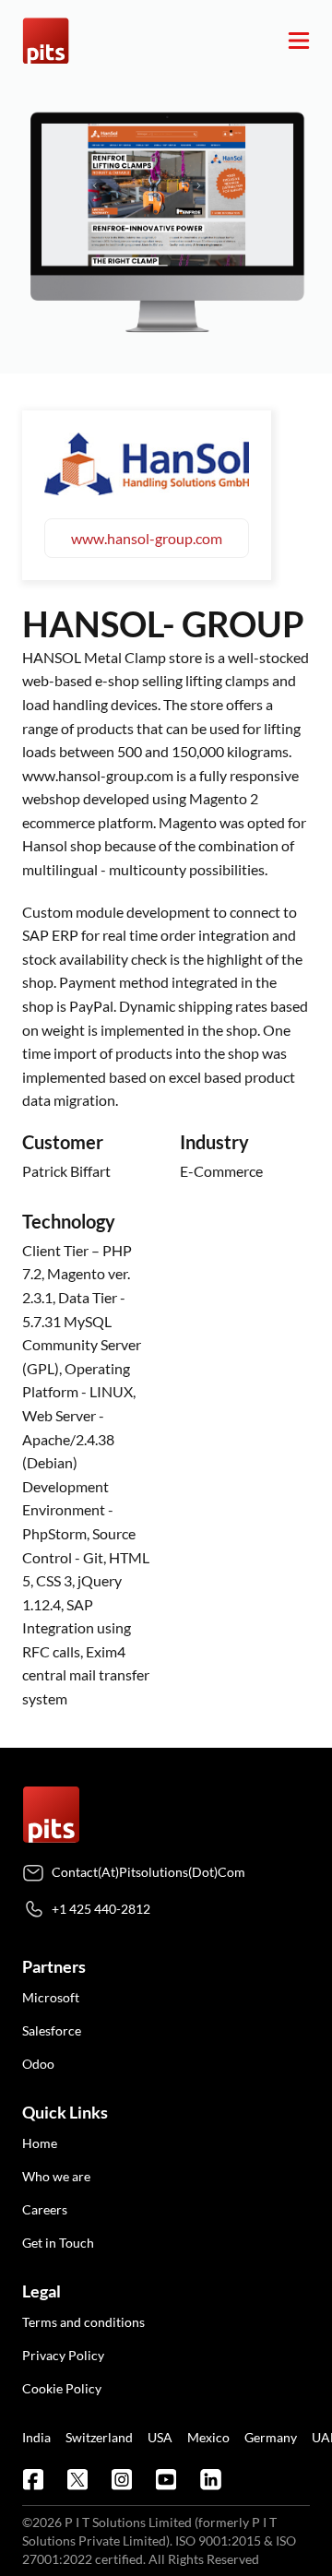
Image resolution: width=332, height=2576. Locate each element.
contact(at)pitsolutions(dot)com (148, 1872)
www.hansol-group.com (147, 538)
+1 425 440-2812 (101, 1909)
